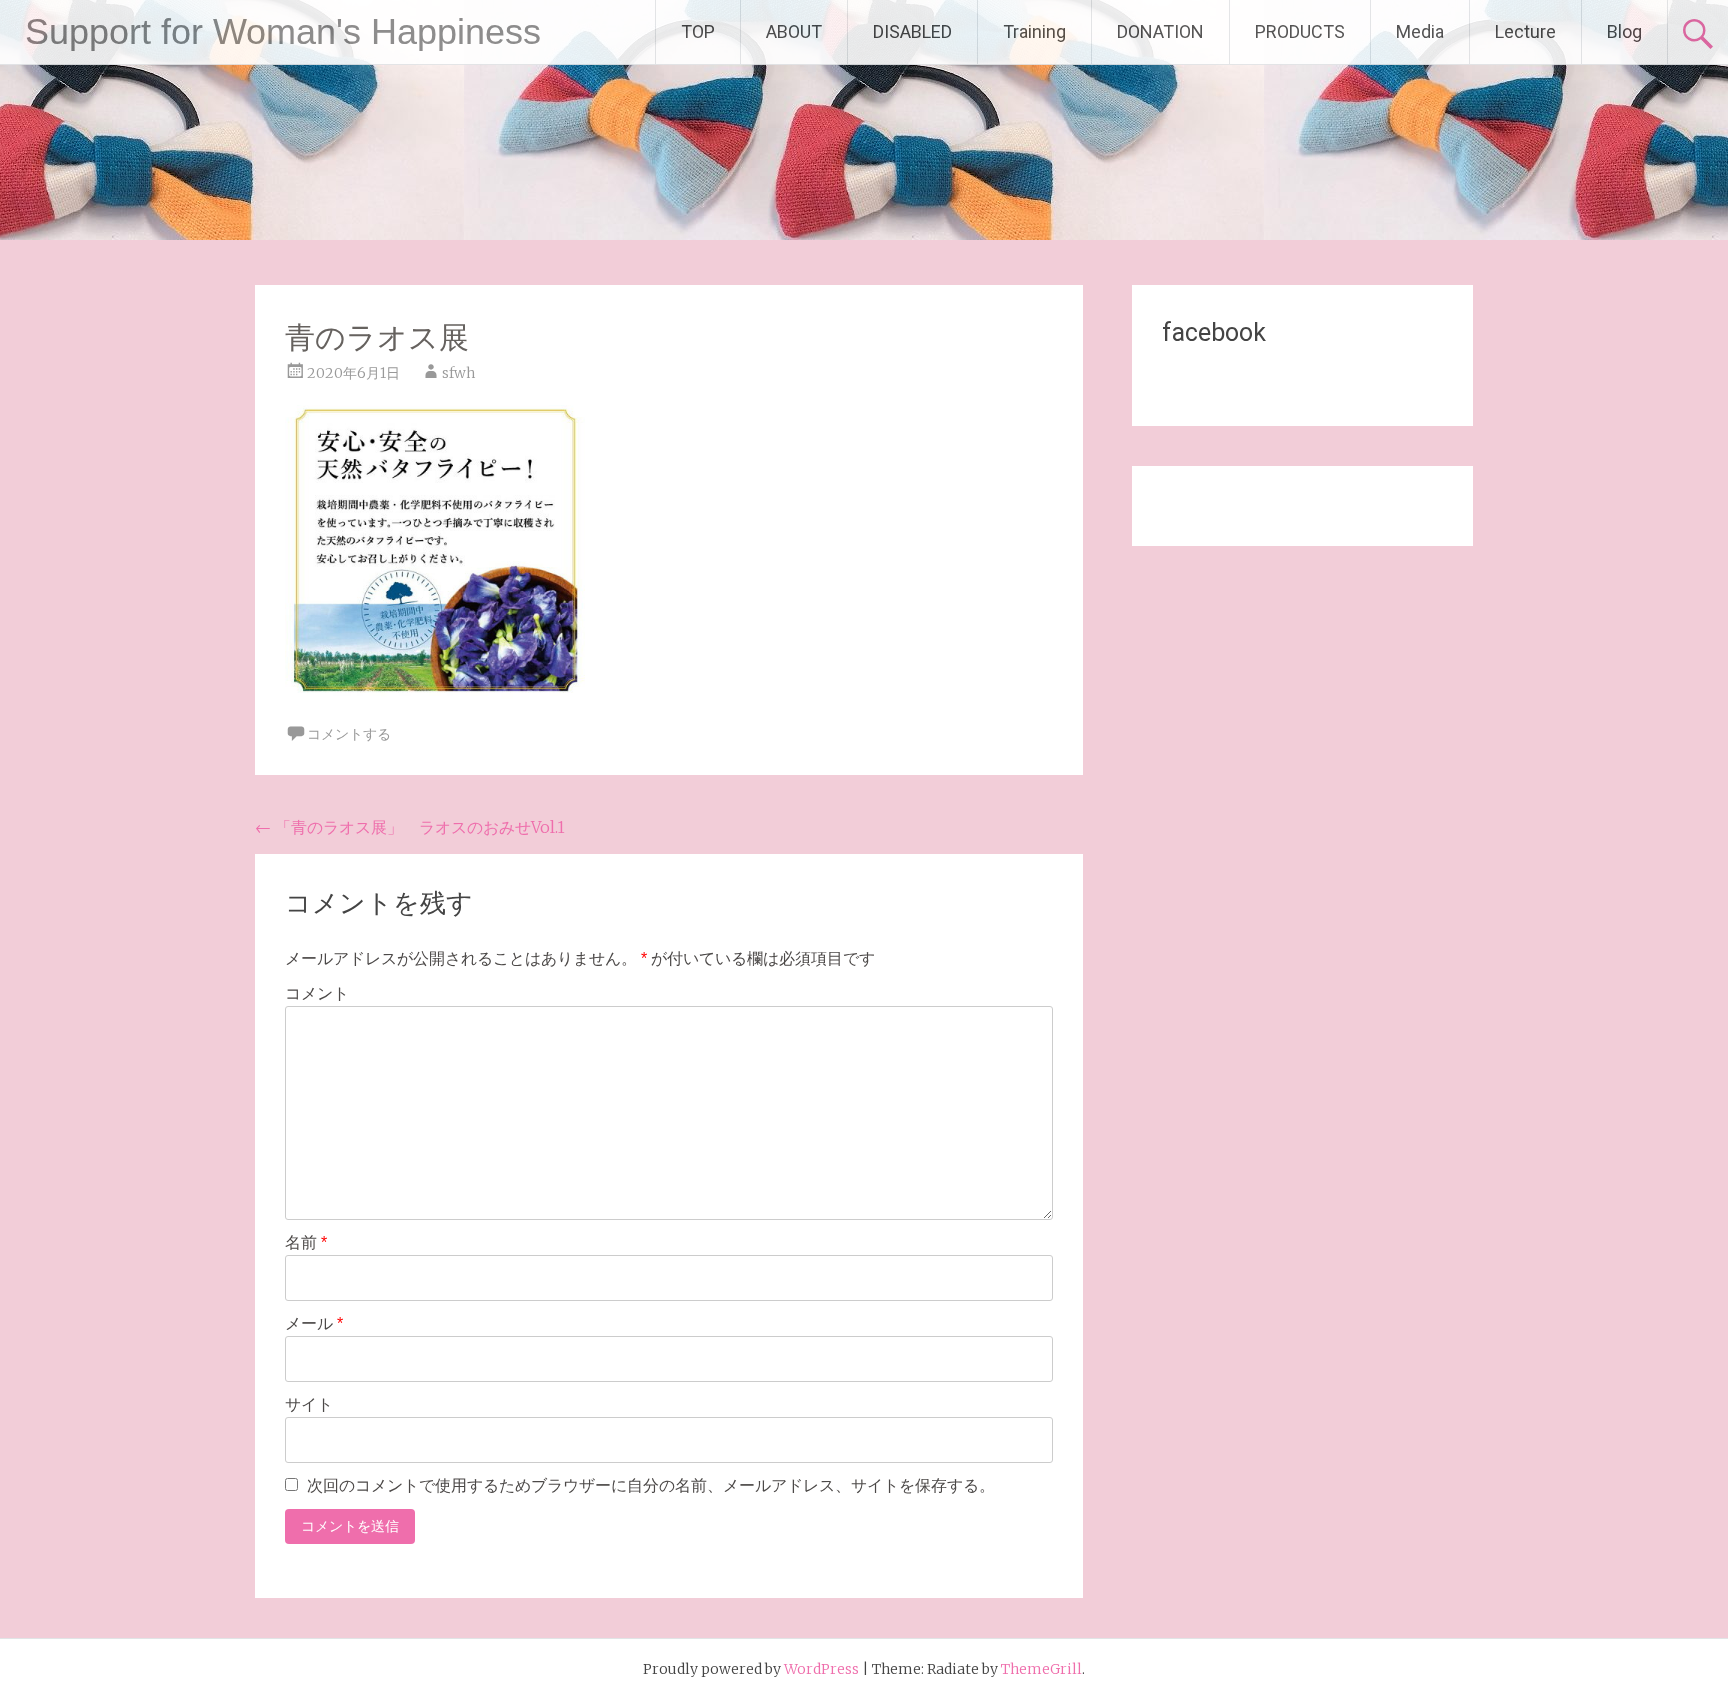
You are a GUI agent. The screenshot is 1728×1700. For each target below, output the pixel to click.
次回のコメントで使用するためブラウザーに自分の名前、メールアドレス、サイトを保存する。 (651, 1485)
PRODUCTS (1300, 31)
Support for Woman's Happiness (283, 31)
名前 (306, 1242)
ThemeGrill (1041, 1669)
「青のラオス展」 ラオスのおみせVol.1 (410, 827)
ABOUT (794, 31)
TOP (698, 31)
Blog (1624, 31)
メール (314, 1323)
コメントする (349, 734)
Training (1034, 31)
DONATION (1160, 31)
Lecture (1525, 31)
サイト (309, 1404)
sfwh (458, 373)
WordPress (821, 1669)
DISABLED (912, 31)
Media (1420, 31)
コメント (317, 993)
